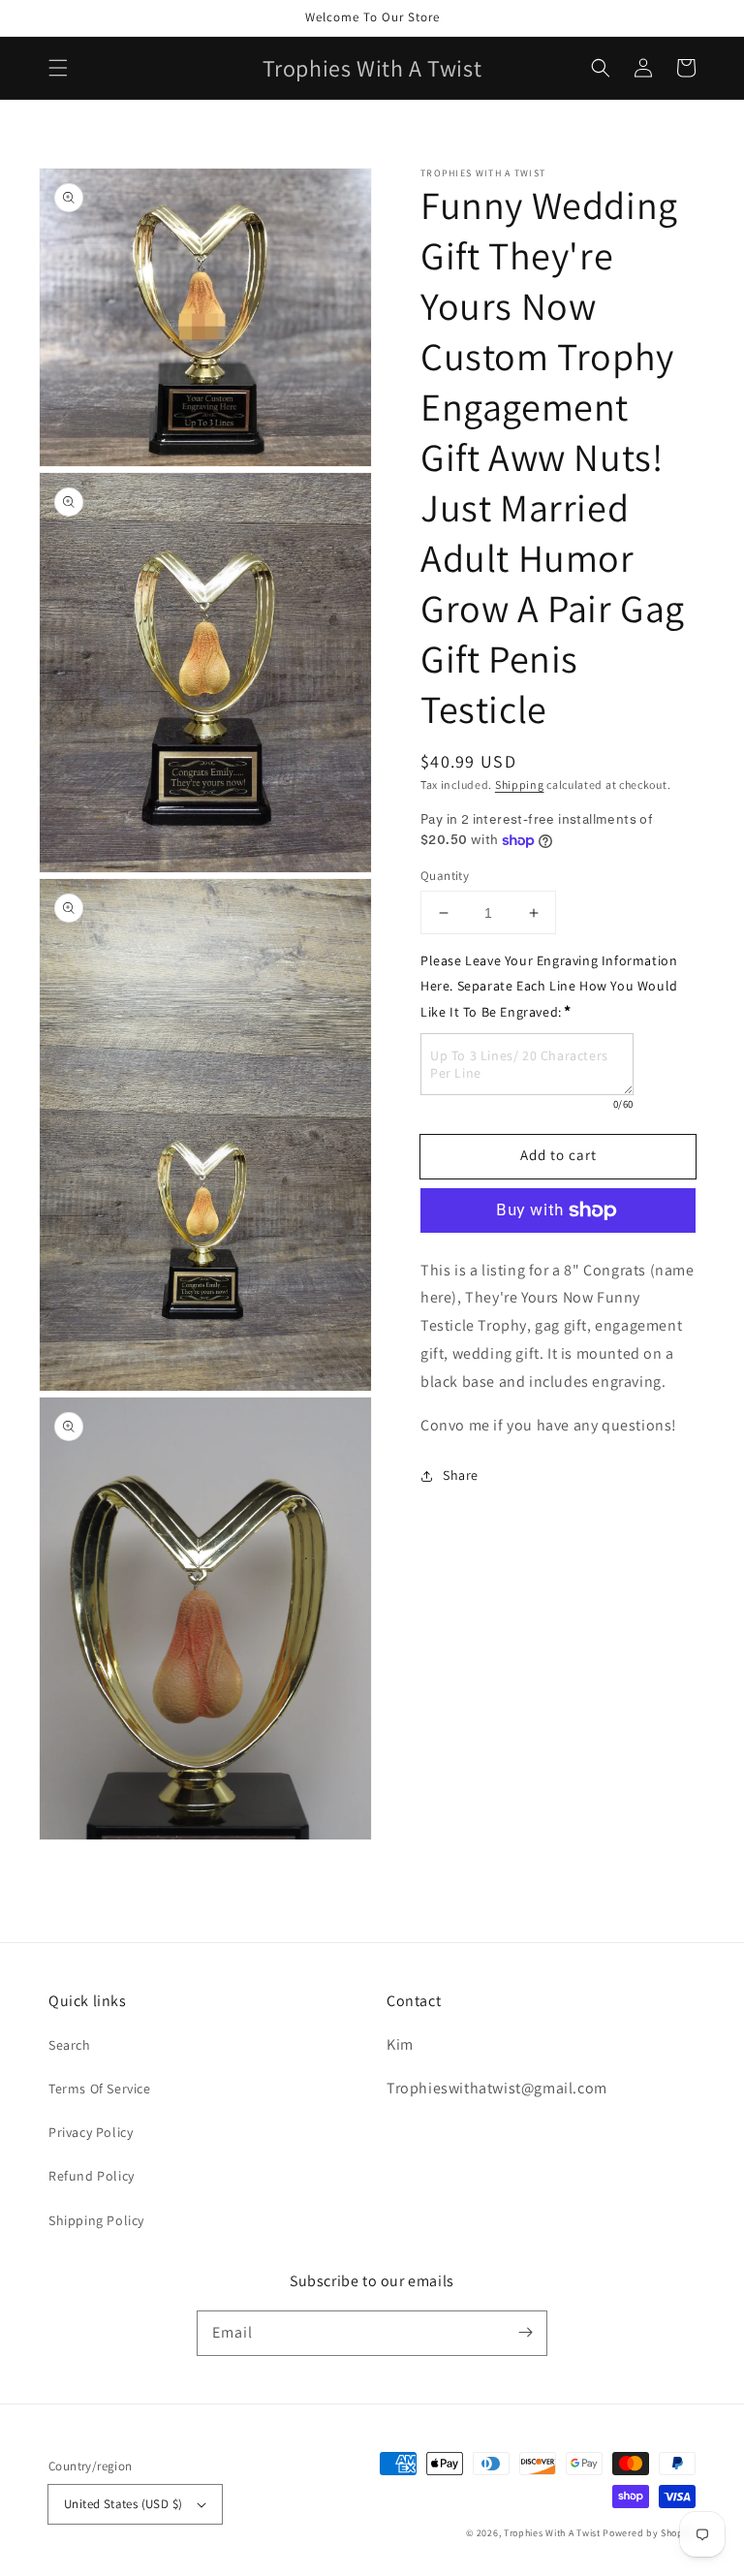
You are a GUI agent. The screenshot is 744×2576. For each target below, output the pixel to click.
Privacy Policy (91, 2132)
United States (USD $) (123, 2504)
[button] (58, 68)
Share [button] (461, 1475)
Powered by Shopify (649, 2533)
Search (70, 2045)
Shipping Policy (96, 2220)
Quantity (445, 876)
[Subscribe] (525, 2333)
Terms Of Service (100, 2089)
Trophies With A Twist (552, 2533)
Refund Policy (92, 2176)
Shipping (520, 785)
